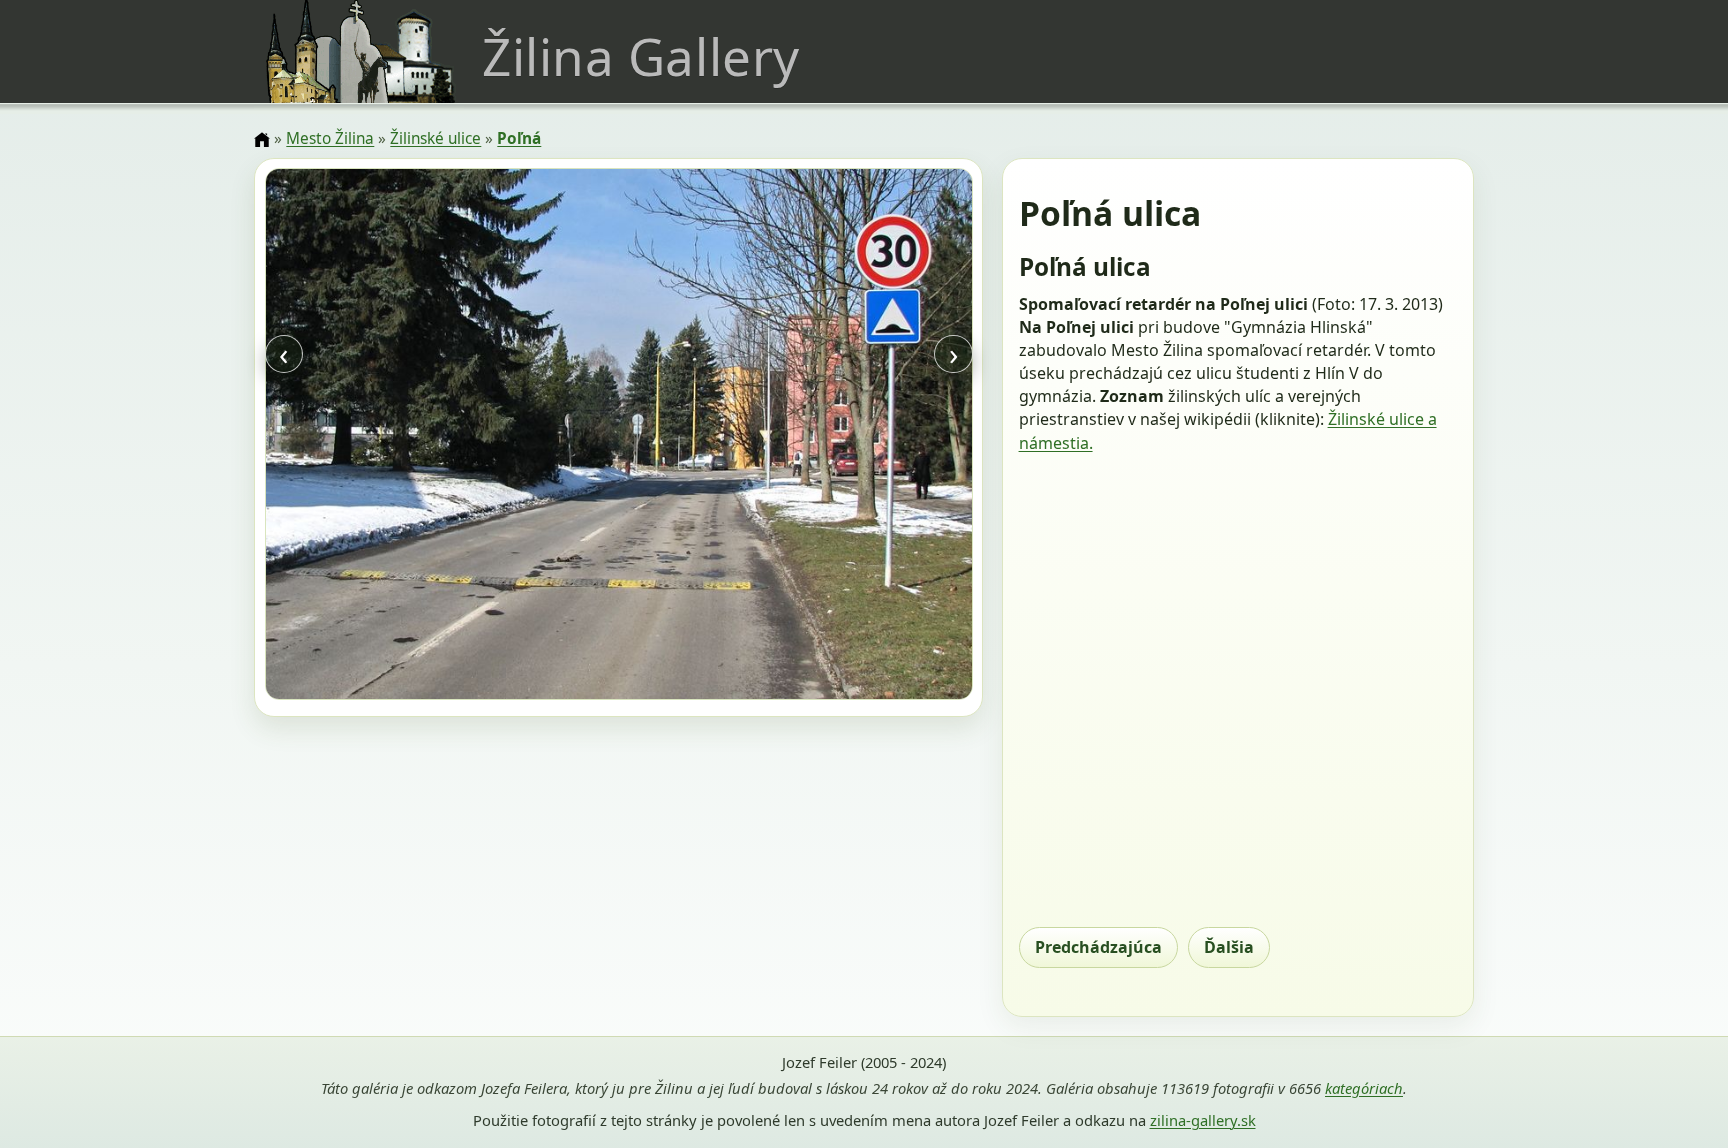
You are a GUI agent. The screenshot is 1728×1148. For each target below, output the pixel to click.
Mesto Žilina (330, 138)
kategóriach (1364, 1088)
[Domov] (262, 140)
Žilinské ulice (435, 138)
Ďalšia (1229, 947)
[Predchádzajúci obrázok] (371, 437)
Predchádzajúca (1098, 947)
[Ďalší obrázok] (866, 437)
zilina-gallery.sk (1203, 1120)
